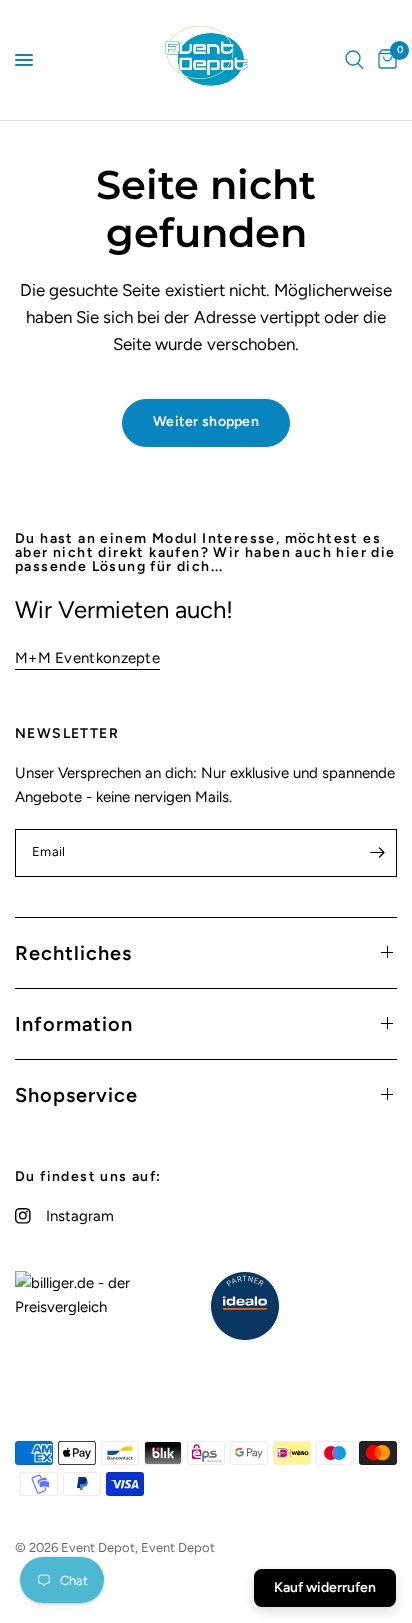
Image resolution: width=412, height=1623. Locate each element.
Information (74, 1024)
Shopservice (76, 1095)
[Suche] (354, 60)
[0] (384, 60)
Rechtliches (73, 953)
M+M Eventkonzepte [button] (87, 658)
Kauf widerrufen (325, 1587)
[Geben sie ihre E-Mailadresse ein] (377, 853)
